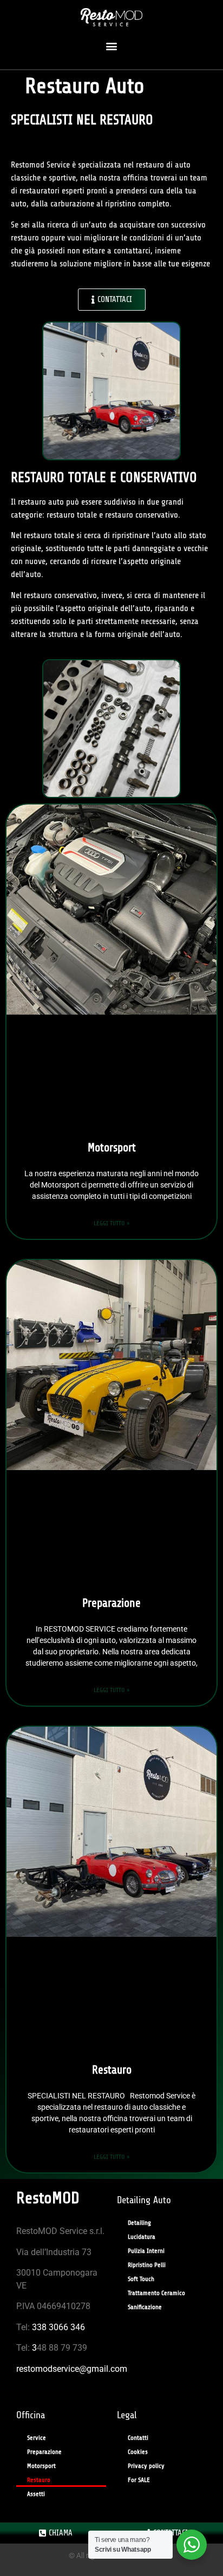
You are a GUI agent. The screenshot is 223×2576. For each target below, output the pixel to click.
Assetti (36, 2494)
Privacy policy (146, 2466)
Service (37, 2438)
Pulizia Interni (146, 2251)
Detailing (139, 2223)
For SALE (139, 2480)
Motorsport (112, 1148)
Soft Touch (141, 2279)
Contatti (138, 2438)
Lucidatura (142, 2237)
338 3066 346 (58, 2327)
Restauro (112, 2070)
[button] (112, 46)
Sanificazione (145, 2307)
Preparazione (111, 1603)
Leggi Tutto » (112, 1223)
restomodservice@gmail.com (72, 2369)
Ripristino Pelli (147, 2265)
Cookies (138, 2452)
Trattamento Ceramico (156, 2293)
